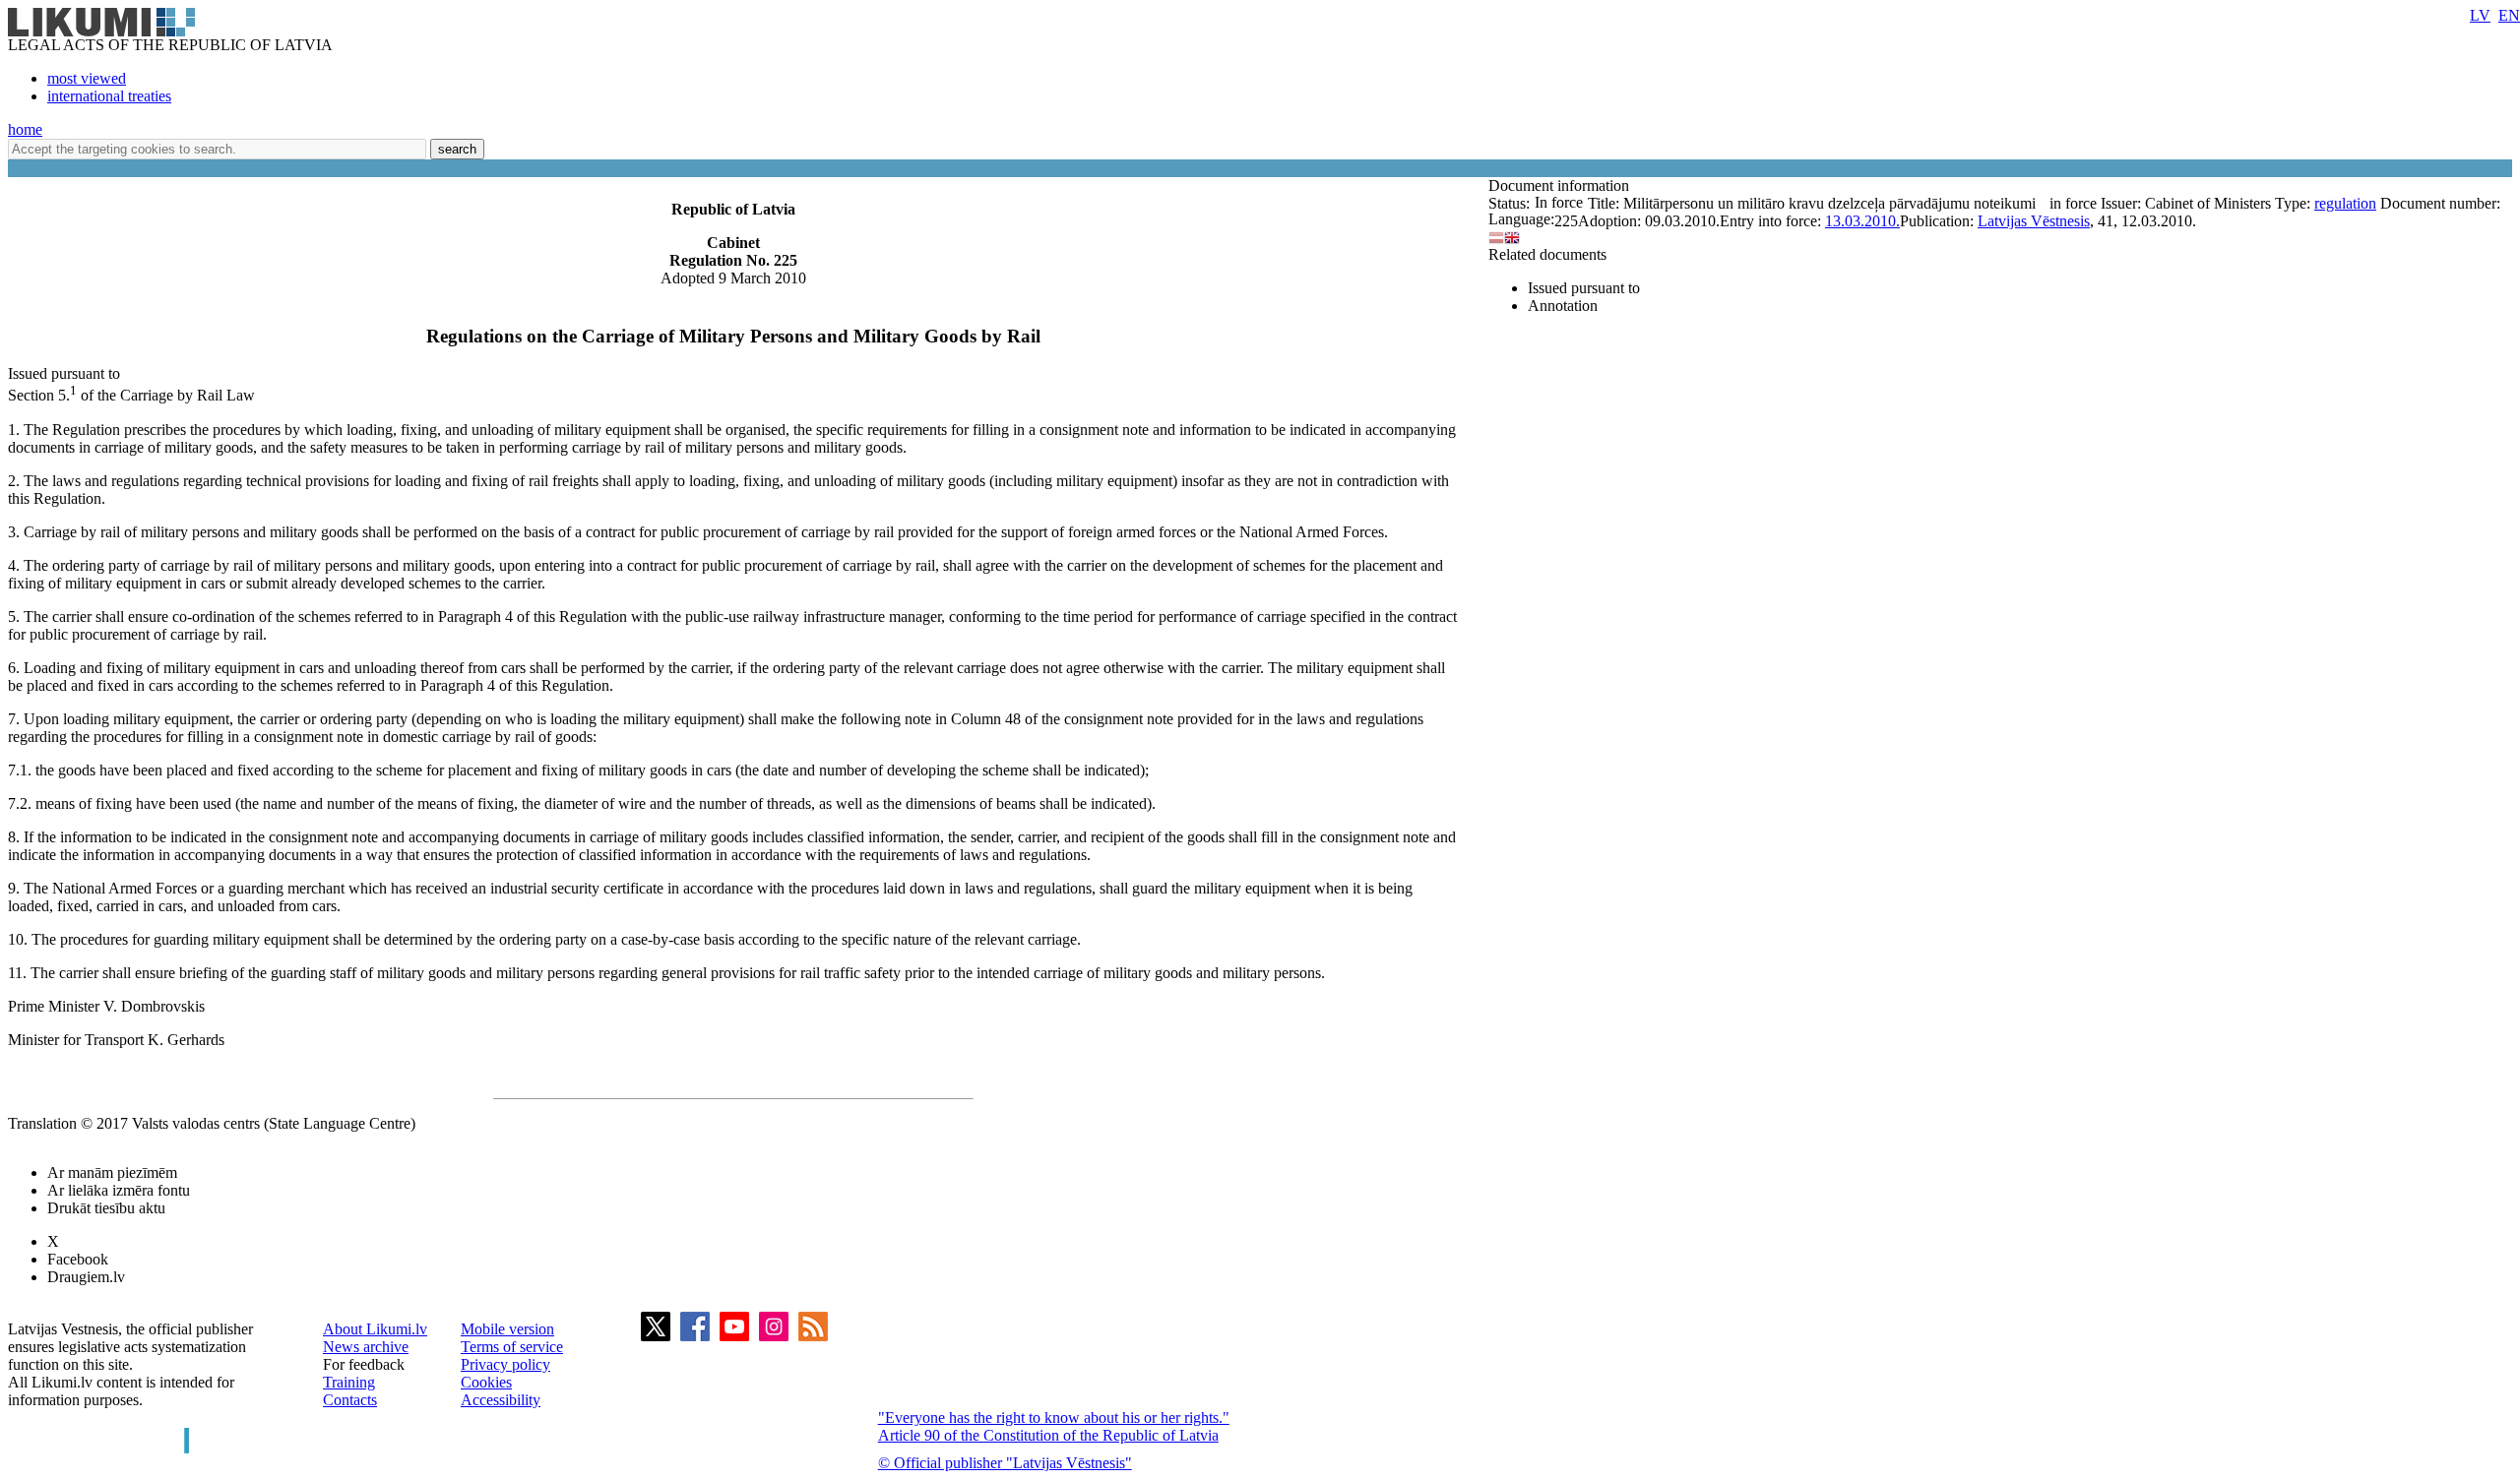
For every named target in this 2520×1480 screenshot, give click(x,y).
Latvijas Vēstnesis (2034, 221)
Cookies (486, 1382)
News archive (366, 1347)
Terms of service (512, 1347)
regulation (2345, 203)
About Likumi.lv (375, 1329)
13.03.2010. (1862, 221)
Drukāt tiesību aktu (106, 1208)
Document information (1561, 185)
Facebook (78, 1259)
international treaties (109, 96)
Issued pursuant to (1584, 288)
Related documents (1547, 254)
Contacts (350, 1400)
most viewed (87, 78)
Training (349, 1382)
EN (2509, 15)
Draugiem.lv (86, 1277)
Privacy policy (505, 1364)
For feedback (364, 1364)
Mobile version (507, 1329)
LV (2480, 15)
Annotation (1563, 306)
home (25, 129)
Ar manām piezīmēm (112, 1172)
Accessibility (501, 1400)
